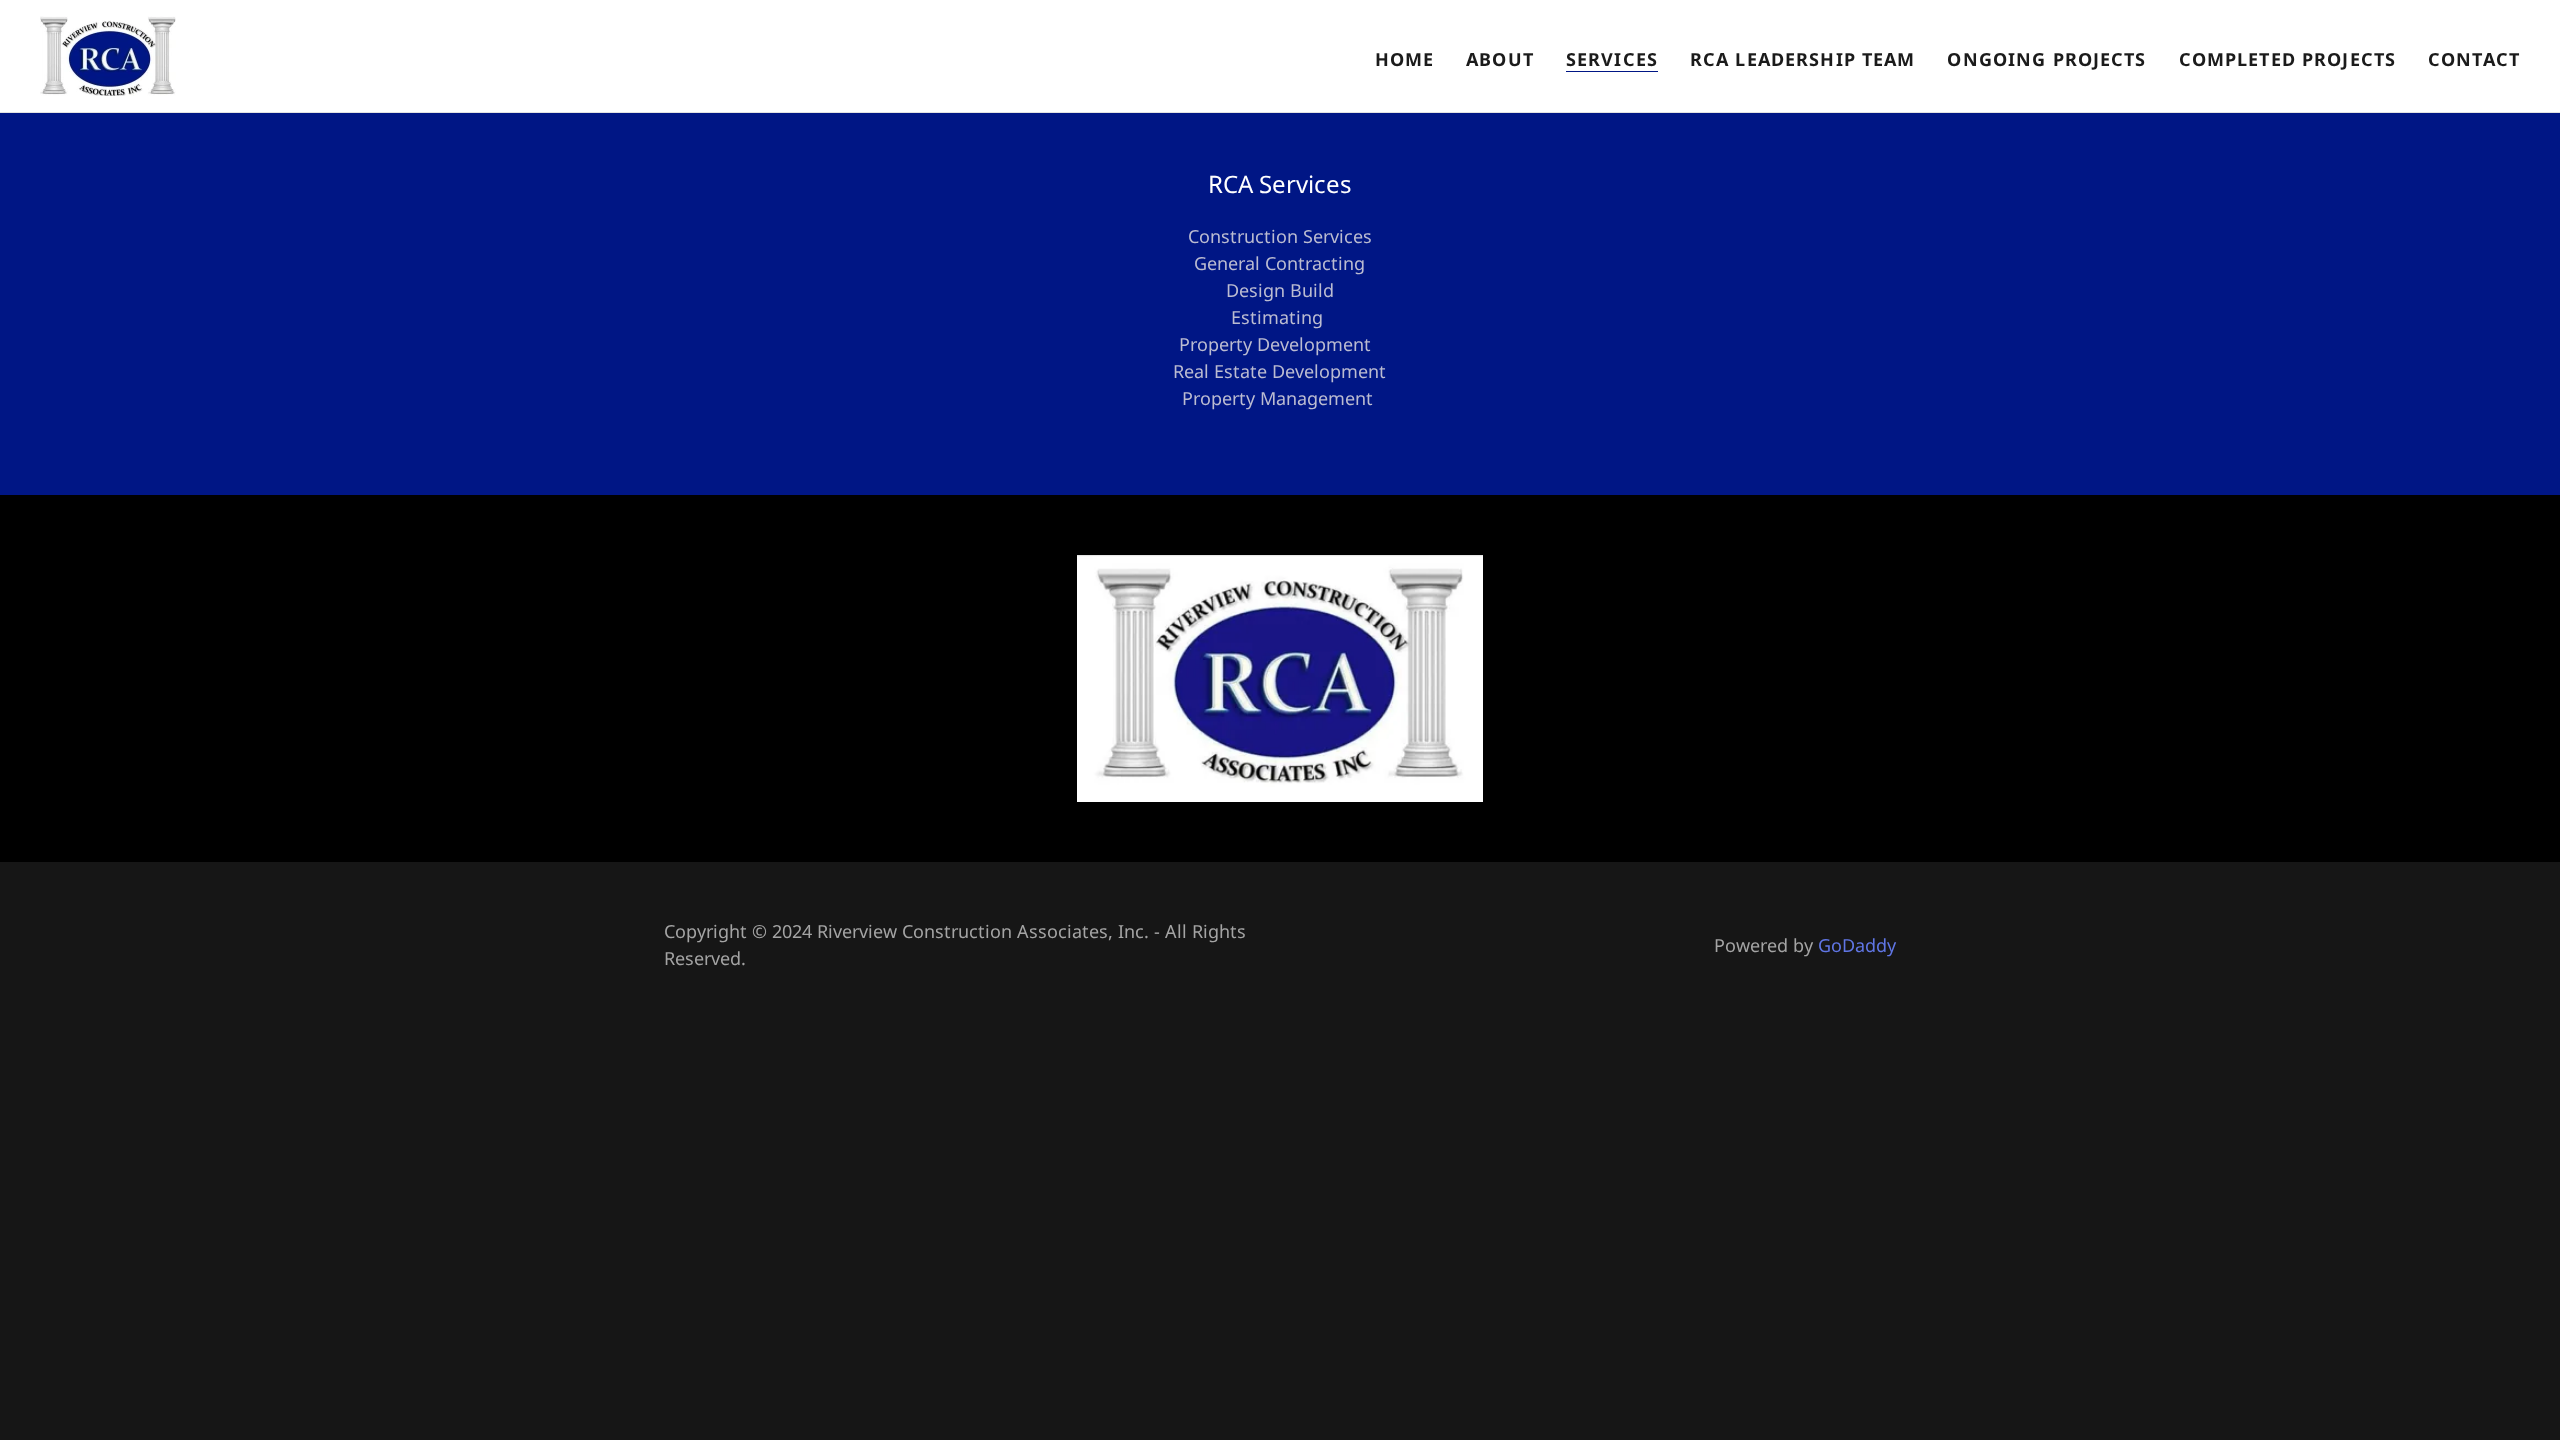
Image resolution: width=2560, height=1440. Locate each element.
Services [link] (1612, 59)
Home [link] (1405, 59)
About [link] (1500, 59)
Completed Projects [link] (2287, 59)
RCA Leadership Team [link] (1803, 59)
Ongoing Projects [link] (2046, 59)
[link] (108, 54)
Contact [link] (2474, 59)
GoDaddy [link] (1857, 945)
